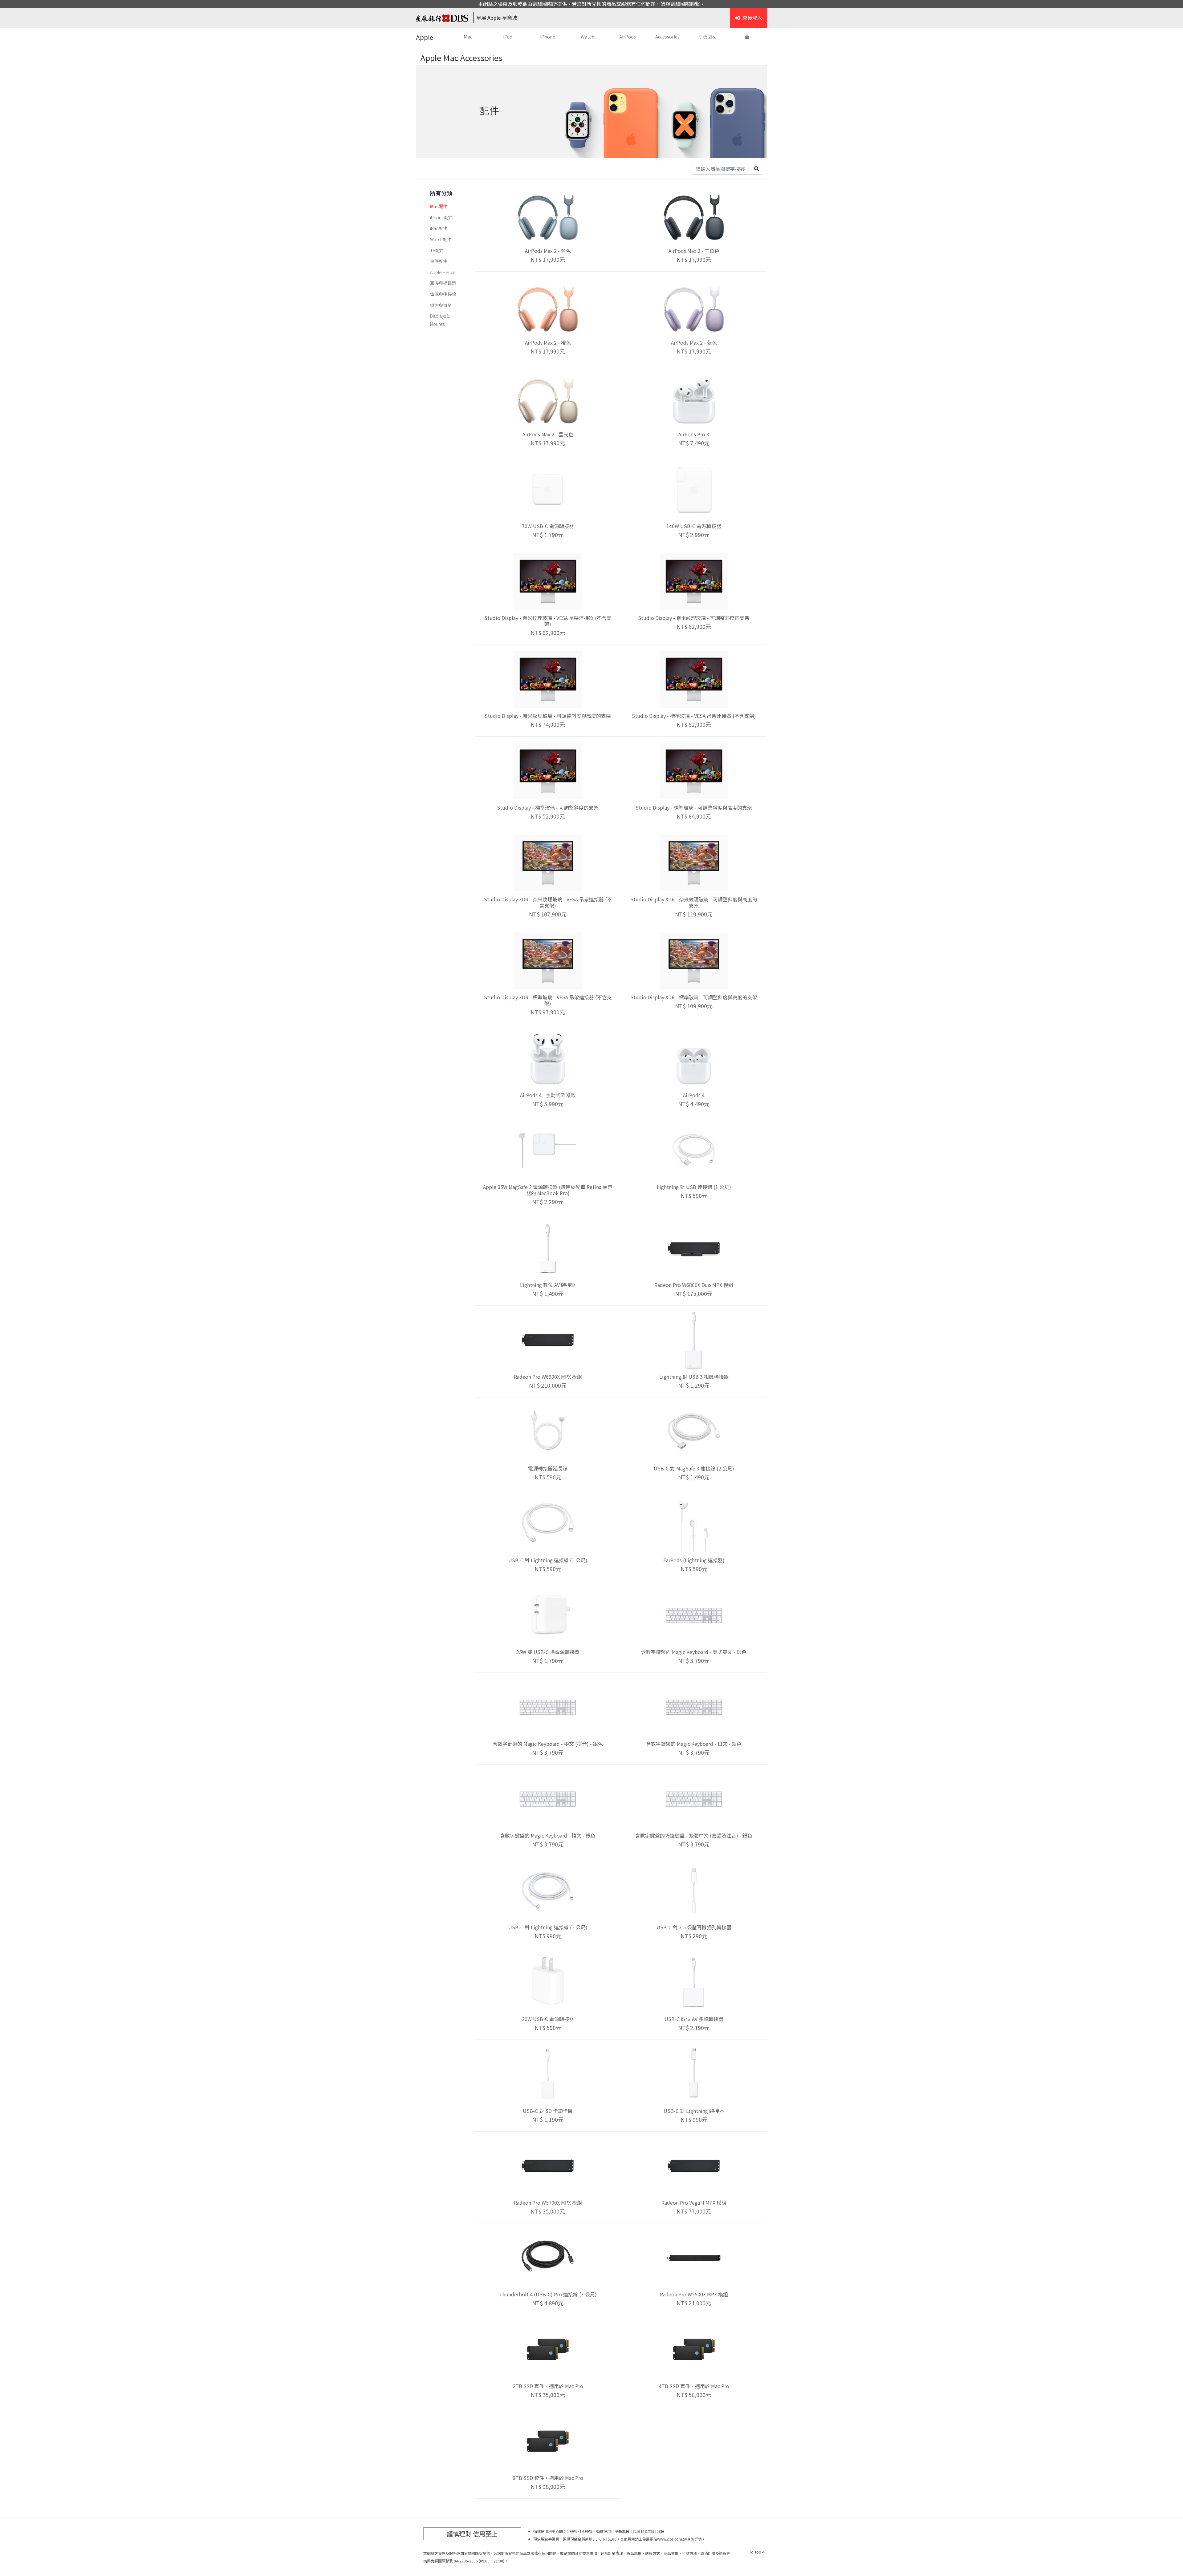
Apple (425, 37)
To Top (756, 2552)
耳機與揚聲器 (443, 283)
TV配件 (437, 250)
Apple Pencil (442, 272)
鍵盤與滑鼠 (441, 305)
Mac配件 (439, 206)
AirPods (628, 36)
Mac (468, 36)
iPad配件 (439, 228)
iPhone (548, 36)
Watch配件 (441, 239)
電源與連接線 (443, 294)
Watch (587, 36)
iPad (508, 36)
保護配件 (439, 261)
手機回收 (707, 36)
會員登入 (752, 18)
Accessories (667, 36)
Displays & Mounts (440, 320)
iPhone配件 (441, 217)
